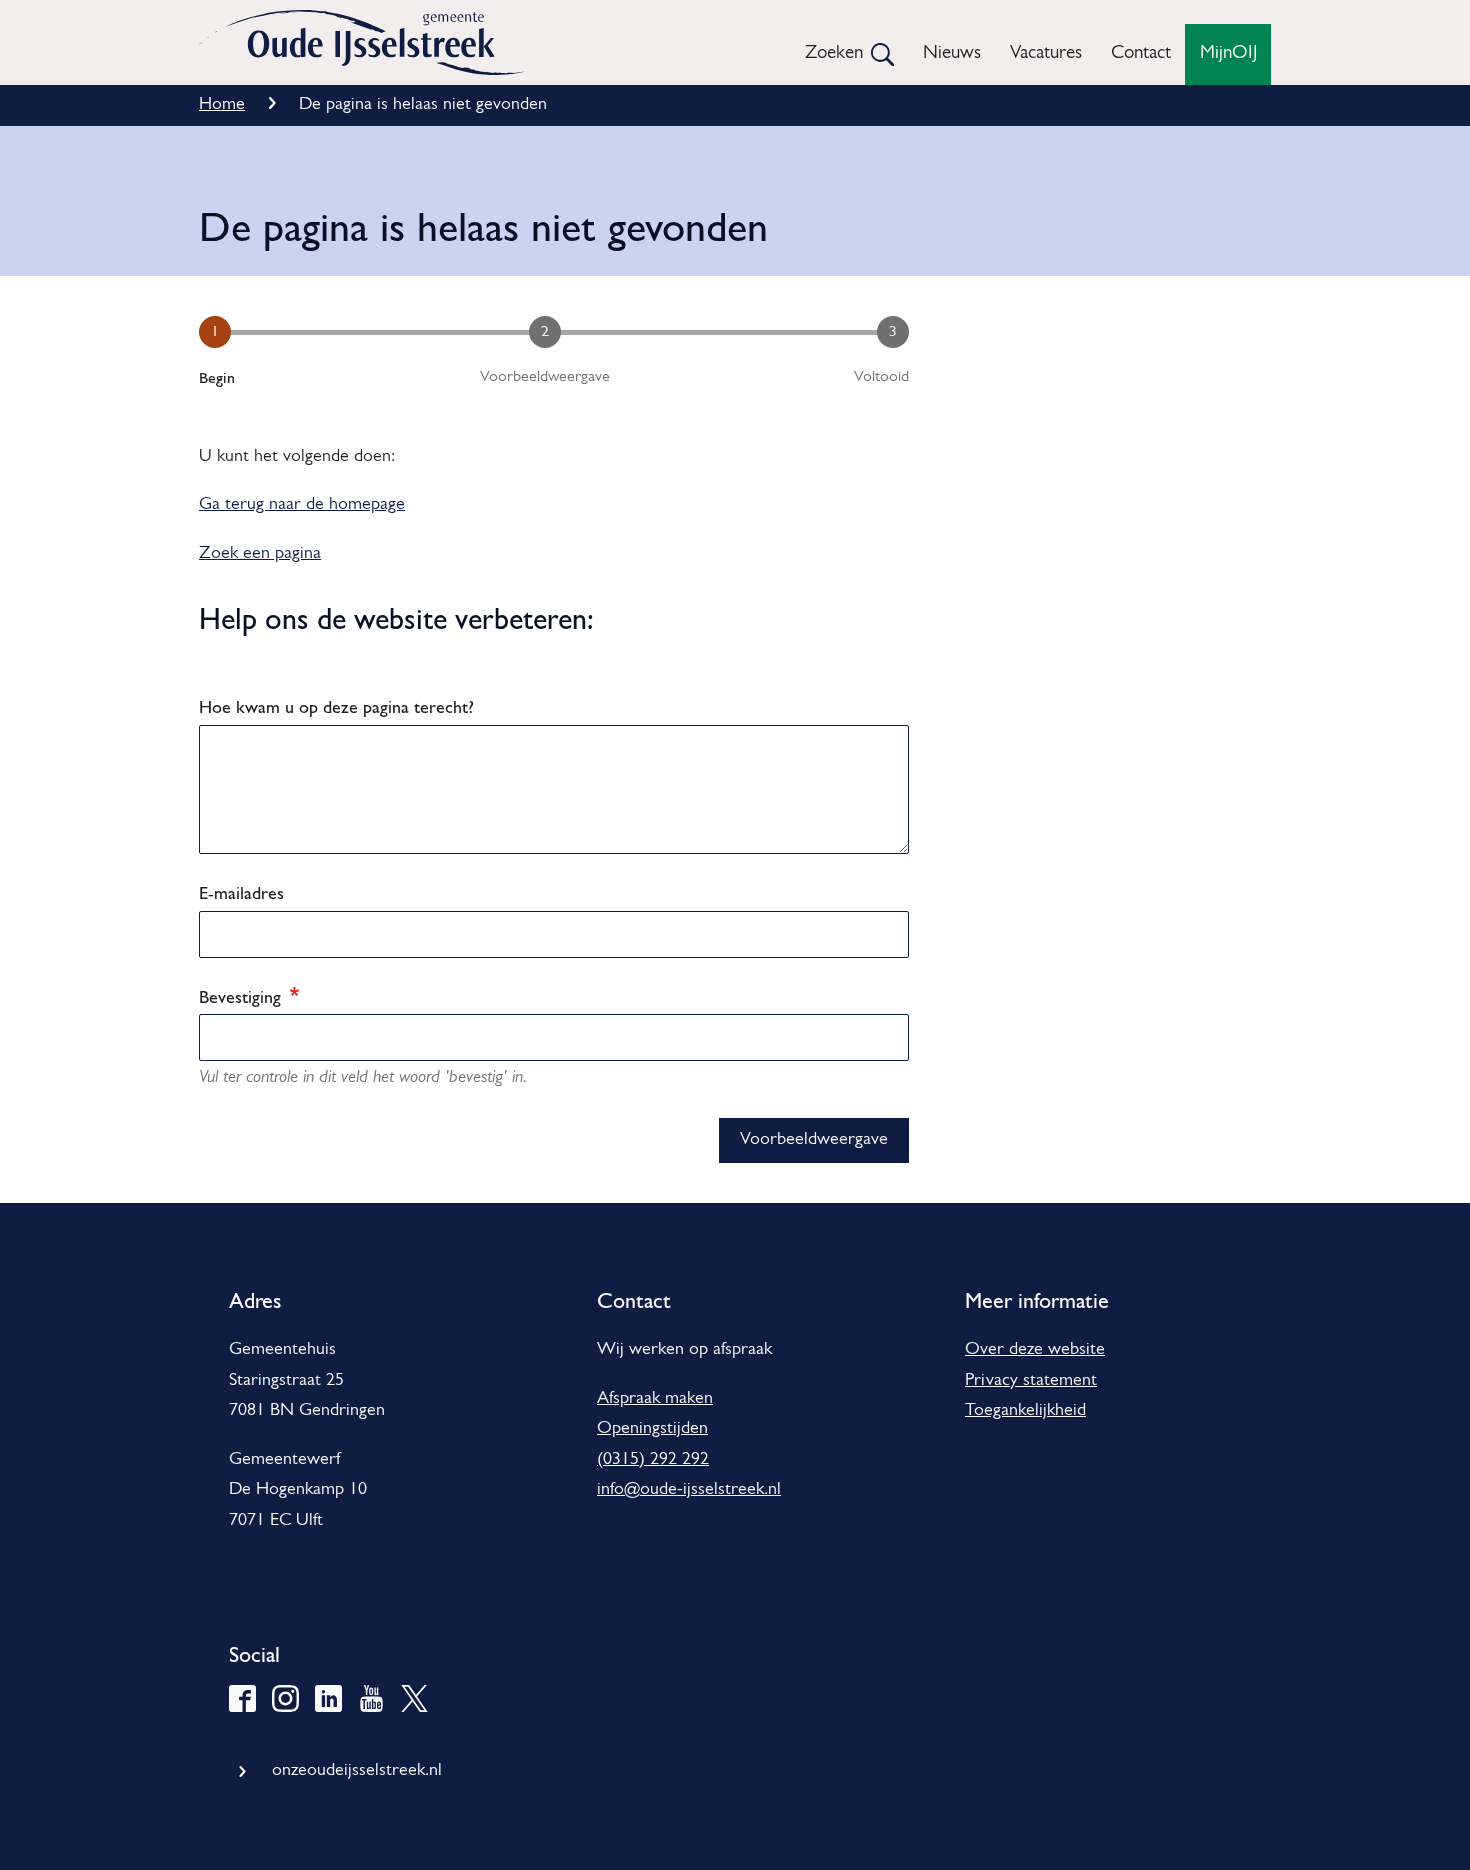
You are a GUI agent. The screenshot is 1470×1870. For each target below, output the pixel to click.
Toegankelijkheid (1025, 1411)
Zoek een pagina (260, 554)
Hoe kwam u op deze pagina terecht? (336, 706)
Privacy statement (1031, 1381)
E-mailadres (241, 892)
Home (222, 105)
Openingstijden (652, 1429)
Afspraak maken (655, 1399)
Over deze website (1035, 1350)
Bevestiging (242, 996)
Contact (1141, 53)
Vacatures (1046, 53)
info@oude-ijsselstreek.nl (689, 1490)
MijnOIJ (1228, 53)
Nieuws (952, 53)
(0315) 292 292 (653, 1460)
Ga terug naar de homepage (302, 505)
